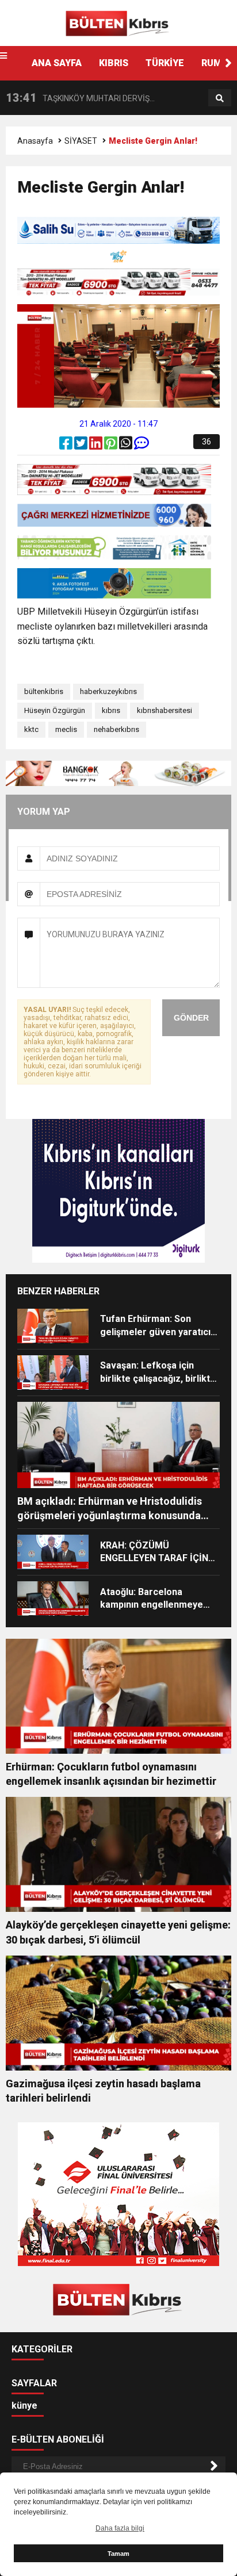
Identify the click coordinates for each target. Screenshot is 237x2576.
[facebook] (67, 446)
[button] (228, 63)
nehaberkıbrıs (116, 729)
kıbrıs (111, 710)
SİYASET (81, 141)
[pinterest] (112, 446)
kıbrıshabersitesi (165, 710)
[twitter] (82, 446)
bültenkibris (44, 691)
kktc (31, 729)
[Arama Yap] (220, 98)
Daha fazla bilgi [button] (120, 2528)
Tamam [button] (118, 2554)
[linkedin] (97, 446)
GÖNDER (191, 1018)
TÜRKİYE (165, 63)
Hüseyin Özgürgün (55, 710)
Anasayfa (35, 141)
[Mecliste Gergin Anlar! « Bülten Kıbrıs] (118, 22)
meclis (66, 729)
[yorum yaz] (142, 446)
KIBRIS (114, 63)
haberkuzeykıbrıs (108, 691)
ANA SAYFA (57, 63)
